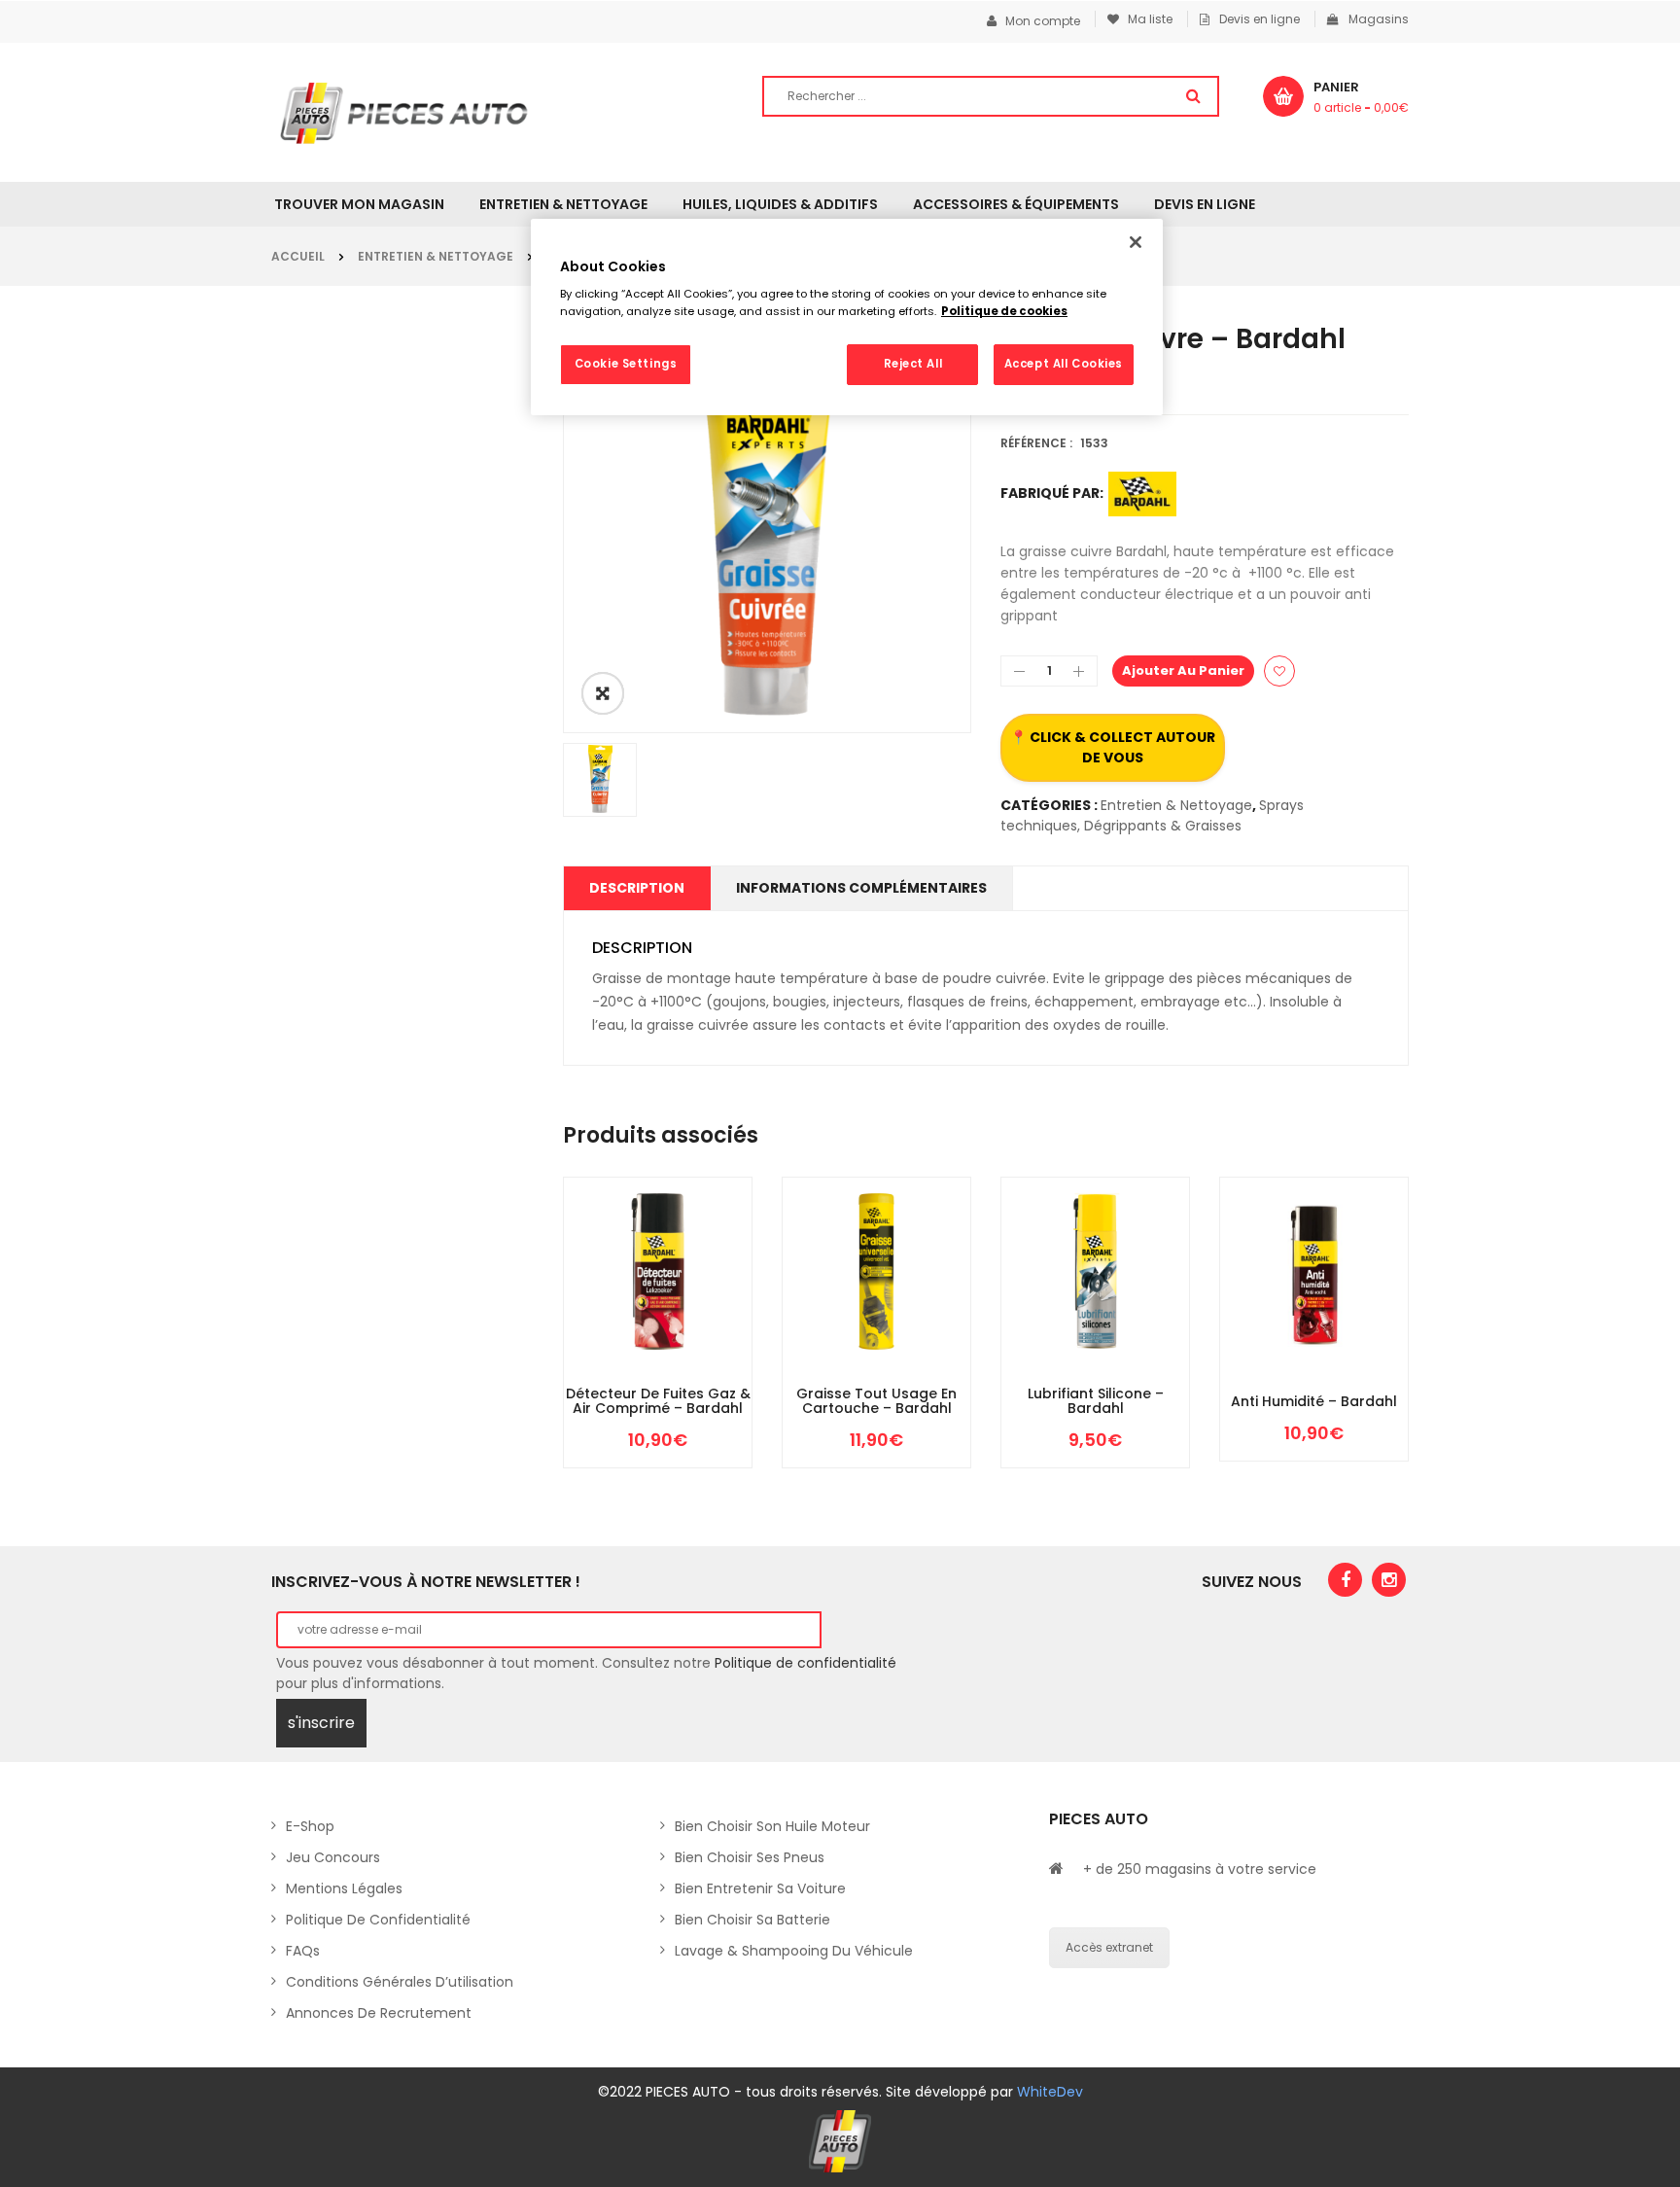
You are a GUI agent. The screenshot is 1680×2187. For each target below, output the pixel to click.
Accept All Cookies (1064, 364)
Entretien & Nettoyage (436, 256)
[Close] (1136, 242)
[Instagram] (1389, 1580)
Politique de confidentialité (805, 1663)
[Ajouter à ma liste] (1279, 671)
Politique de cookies (1004, 311)
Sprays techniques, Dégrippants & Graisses (1152, 815)
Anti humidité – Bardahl (1314, 1402)
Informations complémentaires (861, 888)
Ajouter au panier (1183, 670)
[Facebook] (1345, 1580)
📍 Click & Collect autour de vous (1113, 747)
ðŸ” (603, 693)
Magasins (1379, 19)
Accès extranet (1109, 1947)
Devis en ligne (1260, 19)
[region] (847, 317)
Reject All (913, 364)
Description (637, 888)
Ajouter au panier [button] (600, 1381)
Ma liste (1146, 19)
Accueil (298, 256)
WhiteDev (1050, 2092)
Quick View (717, 1381)
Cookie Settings (626, 364)
